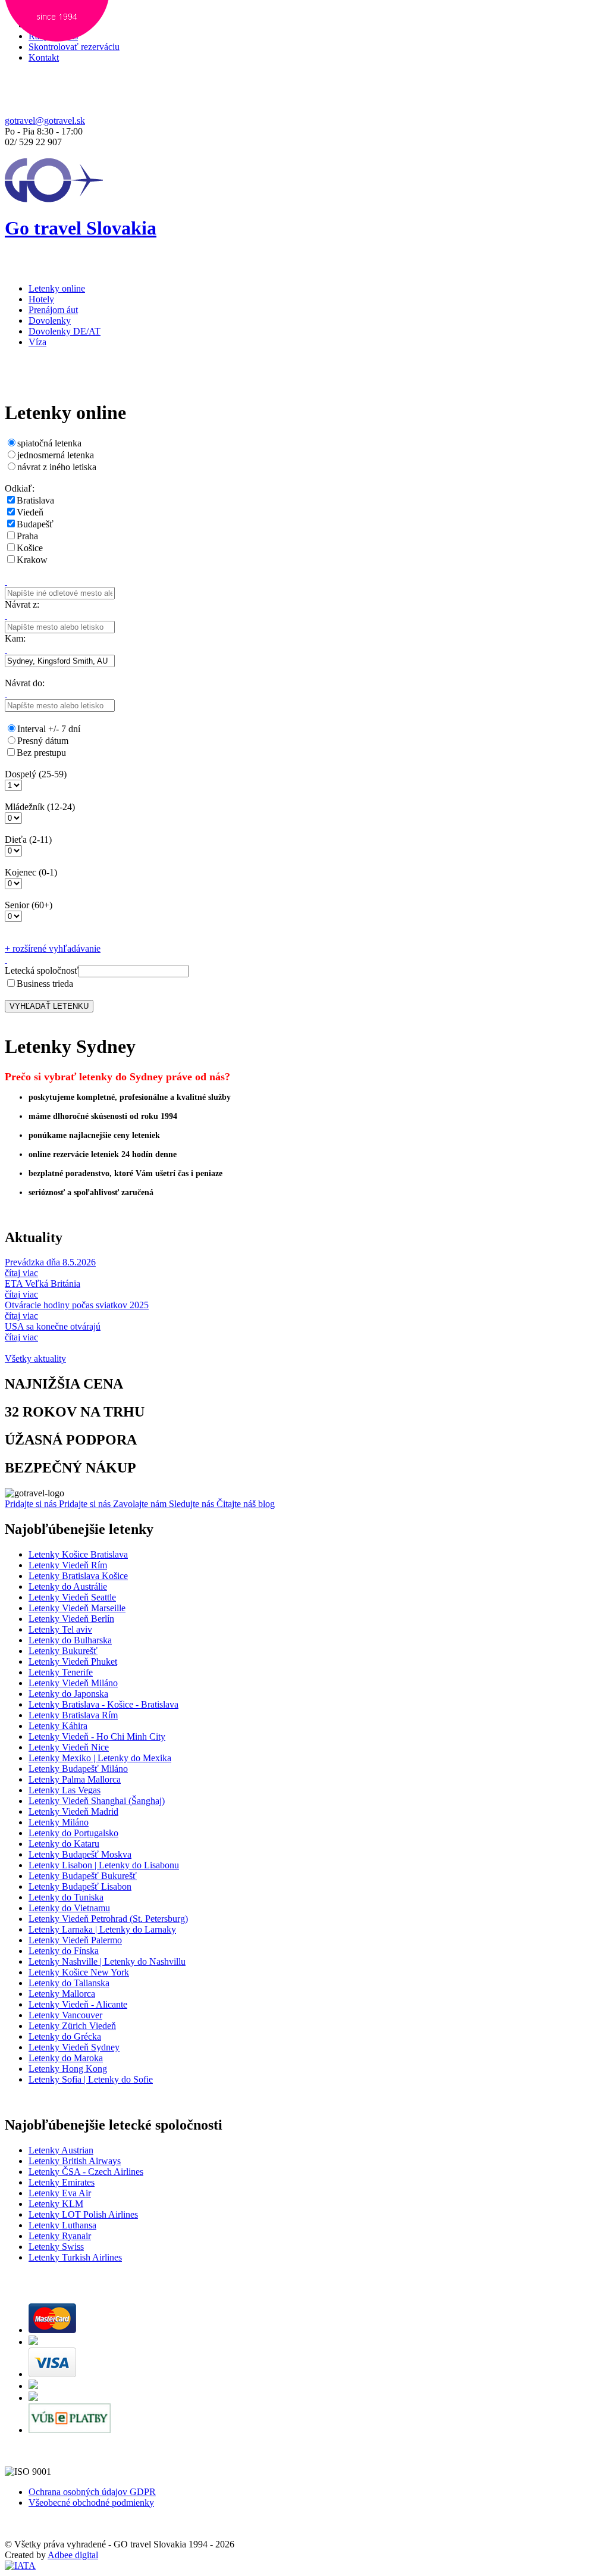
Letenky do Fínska (64, 1951)
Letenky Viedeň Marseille (77, 1608)
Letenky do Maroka (66, 2058)
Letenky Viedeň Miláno (73, 1683)
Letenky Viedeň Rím (68, 1565)
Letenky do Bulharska (70, 1640)
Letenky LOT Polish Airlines (83, 2214)
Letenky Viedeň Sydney (74, 2047)
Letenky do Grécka (65, 2036)
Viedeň (30, 512)
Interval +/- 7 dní (49, 729)
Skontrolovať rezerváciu (74, 47)
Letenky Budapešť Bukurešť (83, 1876)
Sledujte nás (193, 1504)
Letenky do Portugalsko (73, 1833)
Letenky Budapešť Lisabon (80, 1886)
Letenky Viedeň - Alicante (78, 2004)
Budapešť (35, 524)
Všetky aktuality (35, 1359)
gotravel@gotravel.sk (45, 121)
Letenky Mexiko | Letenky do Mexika (100, 1758)
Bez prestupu (41, 753)
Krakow (32, 560)
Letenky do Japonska (68, 1694)
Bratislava (35, 500)
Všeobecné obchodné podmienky (91, 2502)
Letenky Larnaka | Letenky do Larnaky (102, 1929)
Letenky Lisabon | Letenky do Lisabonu (104, 1865)
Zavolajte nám (141, 1504)
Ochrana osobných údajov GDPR (92, 2492)
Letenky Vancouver (65, 2015)
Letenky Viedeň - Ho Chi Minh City (97, 1736)
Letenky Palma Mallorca (75, 1779)
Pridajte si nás (32, 1504)
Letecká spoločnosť (42, 970)
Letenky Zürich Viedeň (72, 2026)
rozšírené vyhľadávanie (53, 948)
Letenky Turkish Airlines (75, 2257)
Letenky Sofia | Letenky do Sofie (91, 2079)
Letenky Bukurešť (63, 1651)
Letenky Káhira (58, 1726)
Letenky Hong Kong (68, 2069)
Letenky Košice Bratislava (78, 1554)
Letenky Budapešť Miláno (78, 1769)
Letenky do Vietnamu (69, 1908)
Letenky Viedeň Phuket (73, 1661)
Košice (30, 548)
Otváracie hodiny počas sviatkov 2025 (77, 1305)
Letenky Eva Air (60, 2193)
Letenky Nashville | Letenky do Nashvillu (107, 1961)
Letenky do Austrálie (68, 1586)
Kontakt (44, 57)
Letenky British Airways (75, 2161)
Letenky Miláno (59, 1822)
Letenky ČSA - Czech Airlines (86, 2172)
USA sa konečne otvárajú (53, 1326)
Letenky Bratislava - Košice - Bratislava (103, 1704)
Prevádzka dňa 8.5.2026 (50, 1262)
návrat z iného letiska (57, 467)
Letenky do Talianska (69, 1983)
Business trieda (45, 984)
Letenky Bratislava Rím (73, 1715)
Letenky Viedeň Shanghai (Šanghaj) (97, 1801)
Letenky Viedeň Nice (69, 1747)
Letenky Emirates (62, 2182)
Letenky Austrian (61, 2150)
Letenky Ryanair (60, 2236)
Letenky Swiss (56, 2247)
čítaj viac (21, 1273)
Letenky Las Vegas (65, 1790)
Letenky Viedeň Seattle (72, 1597)
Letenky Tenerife (61, 1672)
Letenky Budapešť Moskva (80, 1854)
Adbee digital (73, 2555)
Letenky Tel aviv (60, 1629)
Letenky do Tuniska (66, 1897)
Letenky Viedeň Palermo (75, 1940)
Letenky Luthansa (62, 2225)
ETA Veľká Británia (43, 1284)
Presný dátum (43, 741)
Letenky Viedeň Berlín (71, 1619)
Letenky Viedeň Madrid (73, 1811)
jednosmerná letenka (56, 455)
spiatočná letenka (49, 443)
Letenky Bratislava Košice (78, 1576)
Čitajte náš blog (246, 1504)
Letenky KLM (56, 2204)
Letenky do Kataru (64, 1844)
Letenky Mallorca (62, 1994)
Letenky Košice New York (79, 1972)
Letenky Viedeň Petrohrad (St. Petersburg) (108, 1919)
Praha (27, 536)
